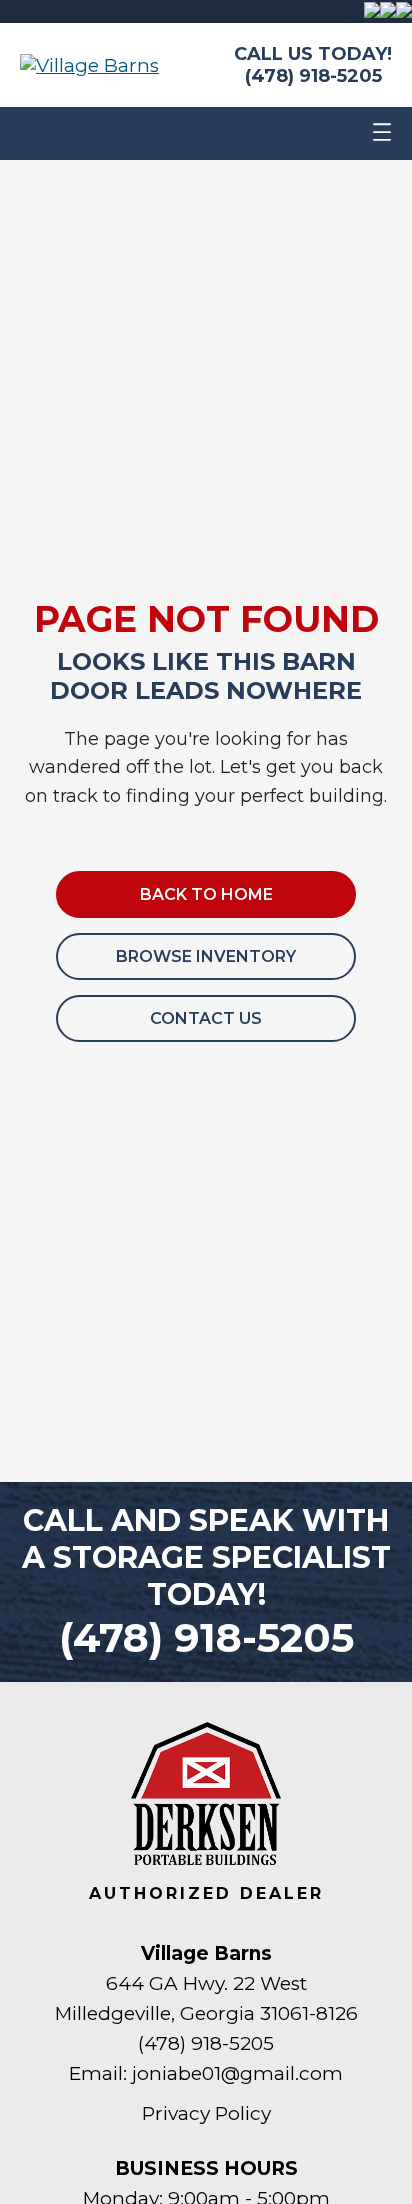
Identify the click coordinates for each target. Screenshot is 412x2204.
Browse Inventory (206, 956)
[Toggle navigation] (382, 133)
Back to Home (206, 894)
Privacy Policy (206, 2113)
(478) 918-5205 (313, 76)
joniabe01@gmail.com (237, 2073)
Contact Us (206, 1018)
